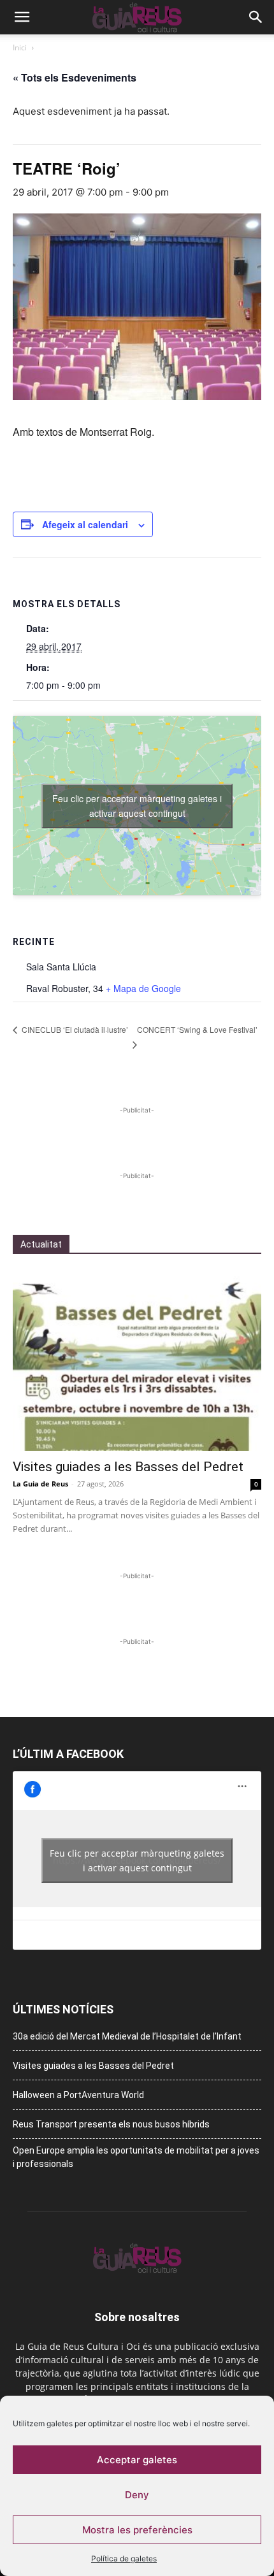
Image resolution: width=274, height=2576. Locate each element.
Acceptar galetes (137, 2460)
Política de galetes (124, 2558)
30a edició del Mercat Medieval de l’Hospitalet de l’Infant (127, 2036)
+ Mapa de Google (143, 988)
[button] (22, 17)
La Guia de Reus (40, 1484)
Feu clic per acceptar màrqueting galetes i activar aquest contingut (137, 806)
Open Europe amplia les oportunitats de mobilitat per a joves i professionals (136, 2157)
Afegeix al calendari (85, 524)
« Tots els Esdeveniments (75, 77)
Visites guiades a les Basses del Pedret (128, 1467)
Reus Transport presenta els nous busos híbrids (111, 2124)
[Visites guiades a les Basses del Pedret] (137, 1361)
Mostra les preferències (137, 2530)
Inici (20, 47)
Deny (137, 2495)
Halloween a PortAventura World (78, 2095)
